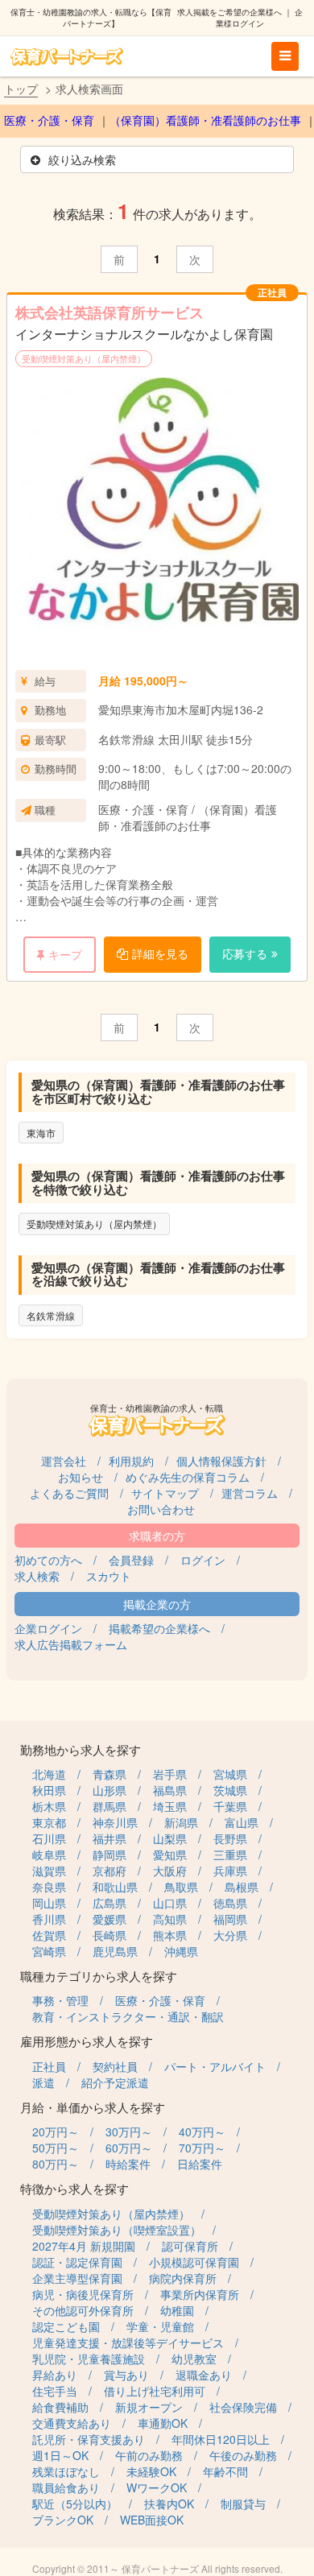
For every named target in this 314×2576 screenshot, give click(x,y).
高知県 (170, 1919)
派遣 (43, 2082)
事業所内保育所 (200, 2294)
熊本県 (170, 1935)
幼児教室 (194, 2359)
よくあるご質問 (69, 1493)
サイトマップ (165, 1493)
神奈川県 (115, 1822)
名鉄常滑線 (51, 1315)
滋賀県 (49, 1871)
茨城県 (230, 1790)
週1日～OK (60, 2455)
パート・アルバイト (215, 2066)
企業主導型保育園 (77, 2278)
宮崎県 (49, 1951)
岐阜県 (49, 1854)
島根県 (242, 1887)
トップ (21, 89)
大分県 (230, 1935)
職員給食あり (66, 2487)
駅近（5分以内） (75, 2504)
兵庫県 (230, 1871)
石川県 (49, 1838)
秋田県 (49, 1790)
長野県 (230, 1838)
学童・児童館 (160, 2326)
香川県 (49, 1919)
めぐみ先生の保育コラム (188, 1477)
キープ (65, 954)
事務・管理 (60, 2000)
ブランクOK (63, 2520)
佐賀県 (49, 1935)
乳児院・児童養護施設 (89, 2359)
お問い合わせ (161, 1509)
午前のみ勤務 (149, 2455)
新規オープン (149, 2407)
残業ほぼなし (66, 2471)
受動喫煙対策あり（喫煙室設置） (117, 2230)
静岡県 (109, 1854)
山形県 (109, 1790)
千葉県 (230, 1806)
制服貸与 (243, 2504)
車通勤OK (163, 2423)
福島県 (170, 1790)
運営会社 (64, 1461)
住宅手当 (55, 2391)
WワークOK (157, 2487)
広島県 (109, 1903)
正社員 (49, 2066)
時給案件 (128, 2164)
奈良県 (49, 1887)
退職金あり (204, 2375)
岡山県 (49, 1903)
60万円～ (129, 2148)
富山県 (242, 1822)
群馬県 (109, 1806)
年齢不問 (225, 2471)
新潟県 (181, 1822)
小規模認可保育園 (194, 2262)
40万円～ (202, 2132)
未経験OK (151, 2471)
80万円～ (56, 2164)
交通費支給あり (72, 2423)
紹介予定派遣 (115, 2082)
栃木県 (49, 1806)
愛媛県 (109, 1919)
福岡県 (230, 1919)
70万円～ (202, 2148)
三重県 (230, 1854)
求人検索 (37, 1576)
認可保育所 (190, 2246)
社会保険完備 (243, 2407)
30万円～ (129, 2132)
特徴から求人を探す (74, 2188)
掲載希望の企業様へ (159, 1628)
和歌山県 (115, 1887)
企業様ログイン (259, 18)
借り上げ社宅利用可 (155, 2391)
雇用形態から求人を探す (87, 2041)
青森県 (109, 1774)
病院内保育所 (183, 2278)
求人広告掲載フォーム (71, 1644)
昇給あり (55, 2375)
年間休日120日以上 (221, 2439)
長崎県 (109, 1935)
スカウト (109, 1576)
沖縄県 (181, 1951)
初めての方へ (48, 1560)
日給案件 (200, 2164)
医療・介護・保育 (49, 121)
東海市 (41, 1133)
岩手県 (170, 1774)
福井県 (109, 1838)
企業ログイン (48, 1628)
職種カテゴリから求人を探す (99, 1976)
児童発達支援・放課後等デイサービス (128, 2342)
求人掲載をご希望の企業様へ (229, 12)
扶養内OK (169, 2504)
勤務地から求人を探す (81, 1749)
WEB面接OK (152, 2520)
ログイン (203, 1560)
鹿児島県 (115, 1951)
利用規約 (131, 1461)
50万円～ (56, 2148)
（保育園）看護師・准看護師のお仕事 (205, 121)
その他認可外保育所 (83, 2310)
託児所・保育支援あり (89, 2439)
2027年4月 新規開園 (84, 2246)
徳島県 (230, 1903)
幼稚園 (177, 2310)
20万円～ (56, 2132)
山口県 (170, 1903)
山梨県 (170, 1838)
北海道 (49, 1774)
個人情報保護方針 (221, 1461)
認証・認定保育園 (77, 2262)
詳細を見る (160, 953)
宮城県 (230, 1774)
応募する (245, 953)
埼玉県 (170, 1806)
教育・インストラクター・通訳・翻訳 (128, 2016)
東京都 (49, 1822)
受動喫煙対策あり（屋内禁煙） (84, 358)
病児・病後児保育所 (83, 2294)
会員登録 (131, 1560)
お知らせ (81, 1477)
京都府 (109, 1871)
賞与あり (126, 2375)
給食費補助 (60, 2407)
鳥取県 (181, 1887)
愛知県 (170, 1854)
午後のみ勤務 (243, 2455)
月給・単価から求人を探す (93, 2107)
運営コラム (250, 1493)
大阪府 (170, 1871)
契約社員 (115, 2066)
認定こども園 (66, 2326)
